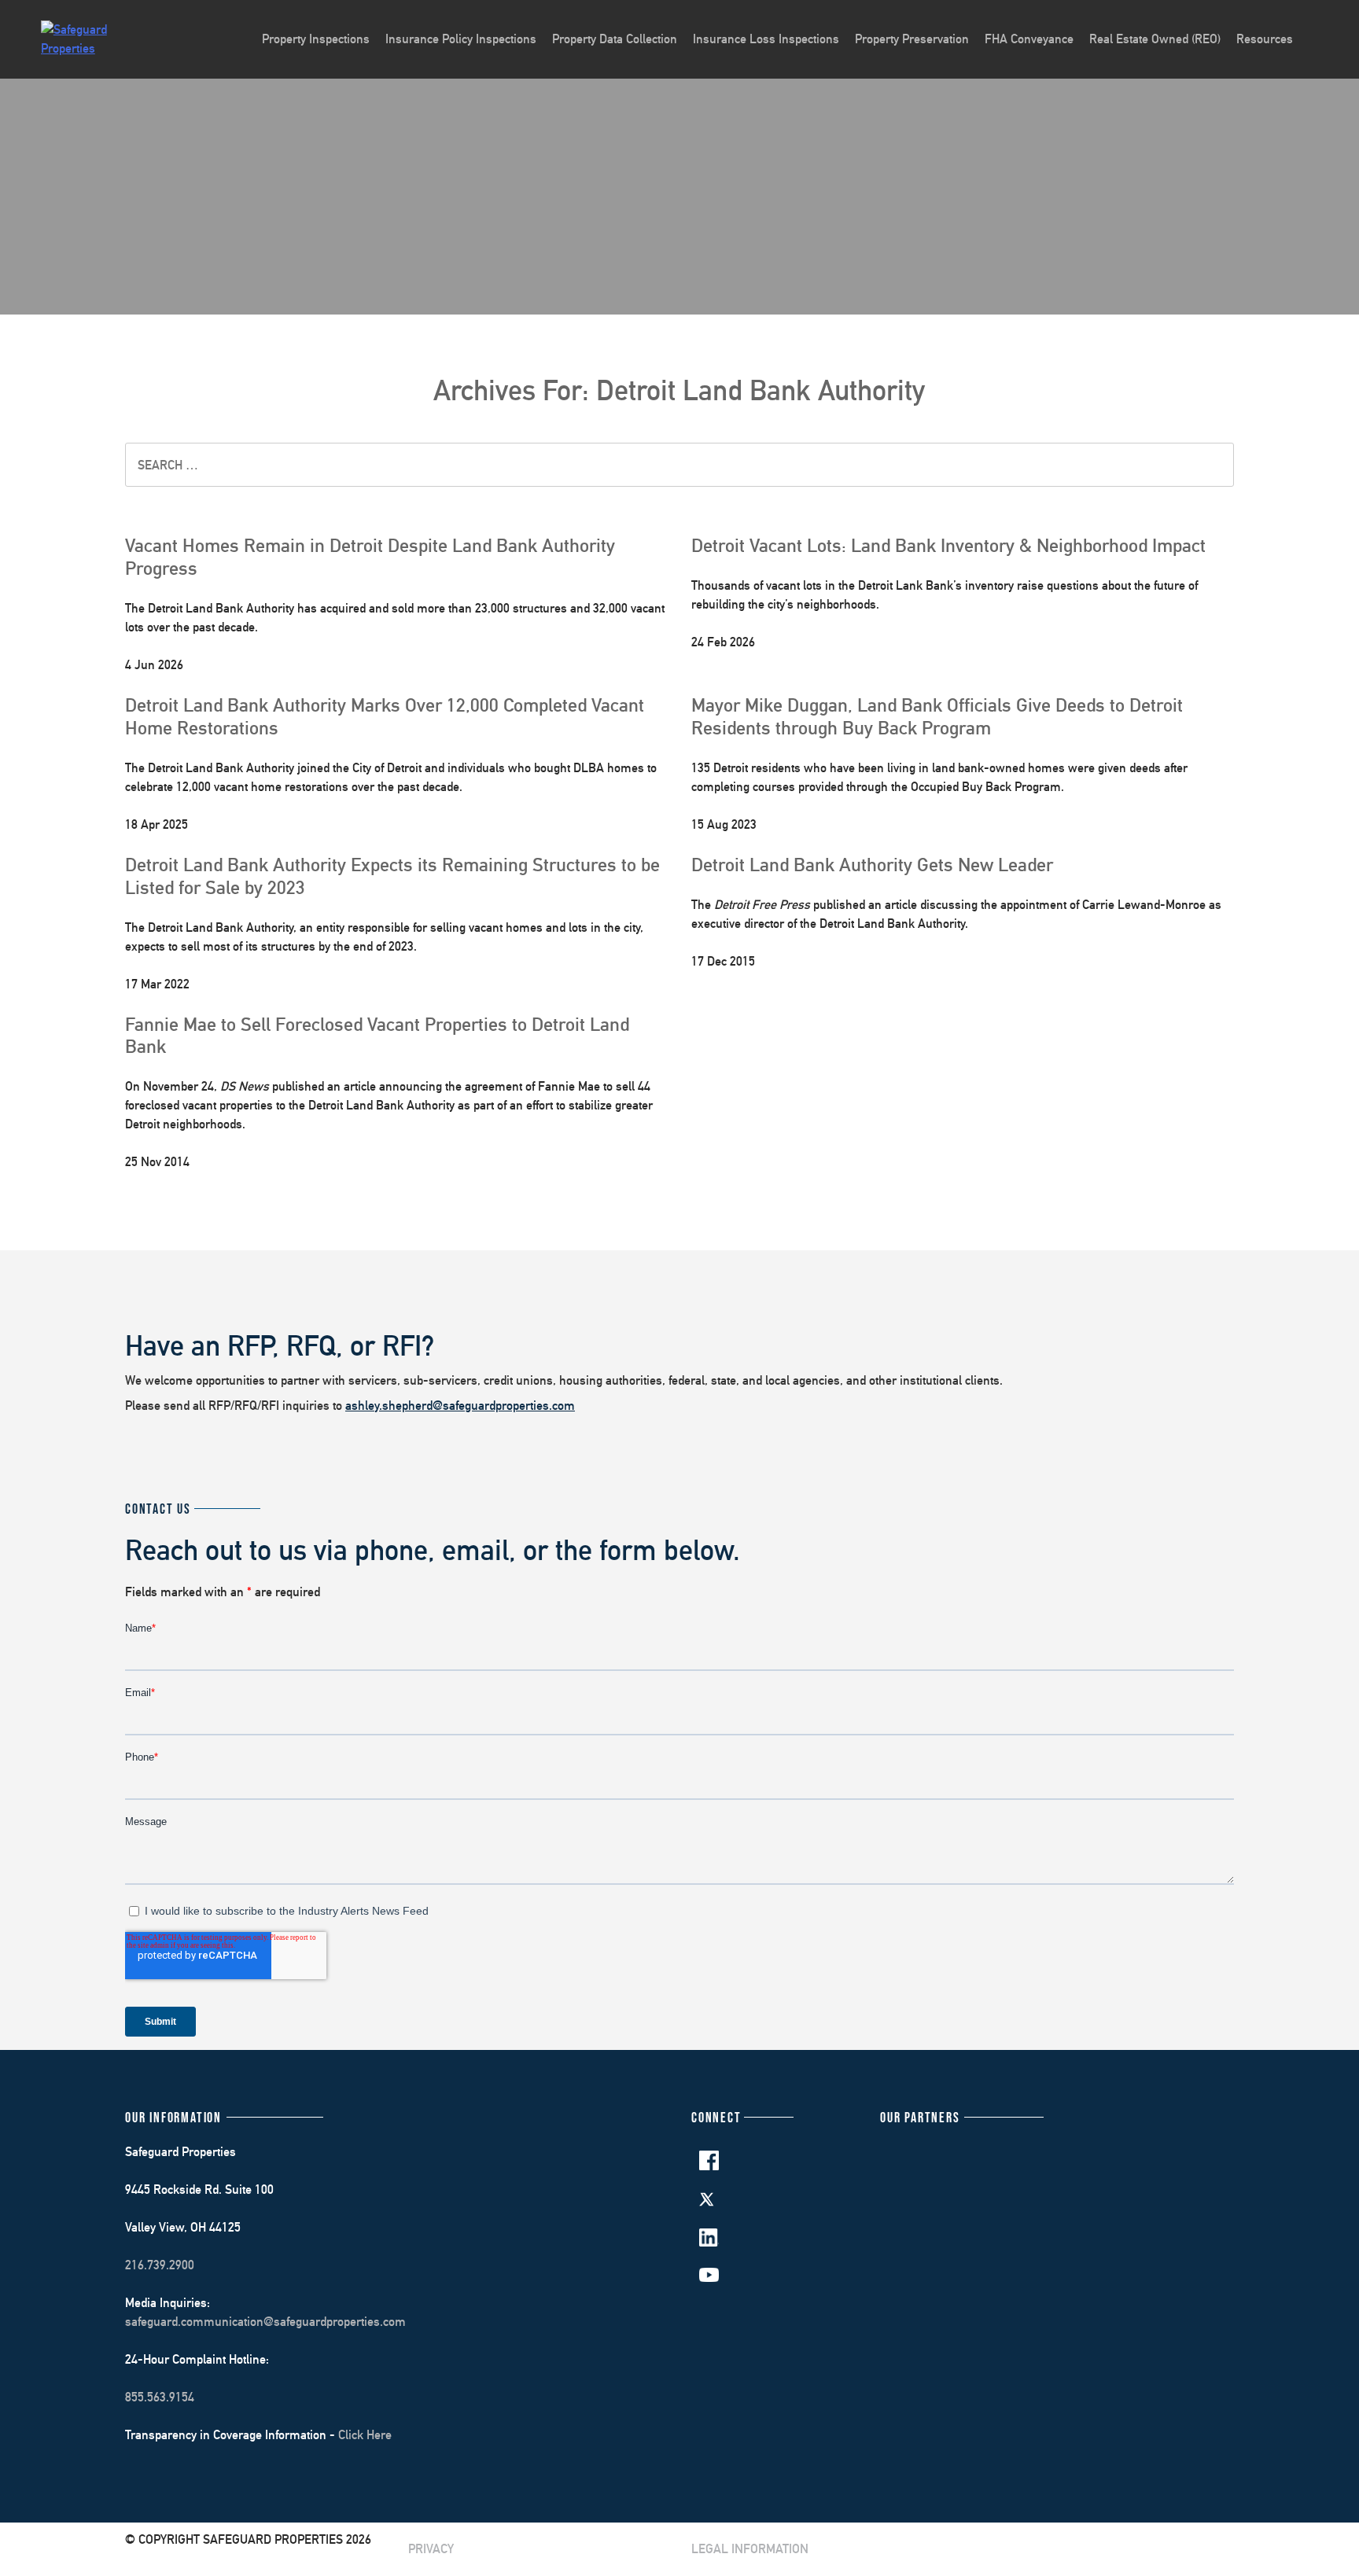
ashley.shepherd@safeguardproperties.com (460, 1406)
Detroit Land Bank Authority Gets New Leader (872, 864)
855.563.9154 (160, 2397)
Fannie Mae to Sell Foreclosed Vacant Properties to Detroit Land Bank (377, 1035)
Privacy (431, 2549)
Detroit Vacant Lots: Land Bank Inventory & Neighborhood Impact (948, 545)
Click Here (365, 2435)
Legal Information (750, 2549)
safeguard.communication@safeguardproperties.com (265, 2322)
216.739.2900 (160, 2265)
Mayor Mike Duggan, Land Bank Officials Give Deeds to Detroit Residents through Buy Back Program (937, 716)
